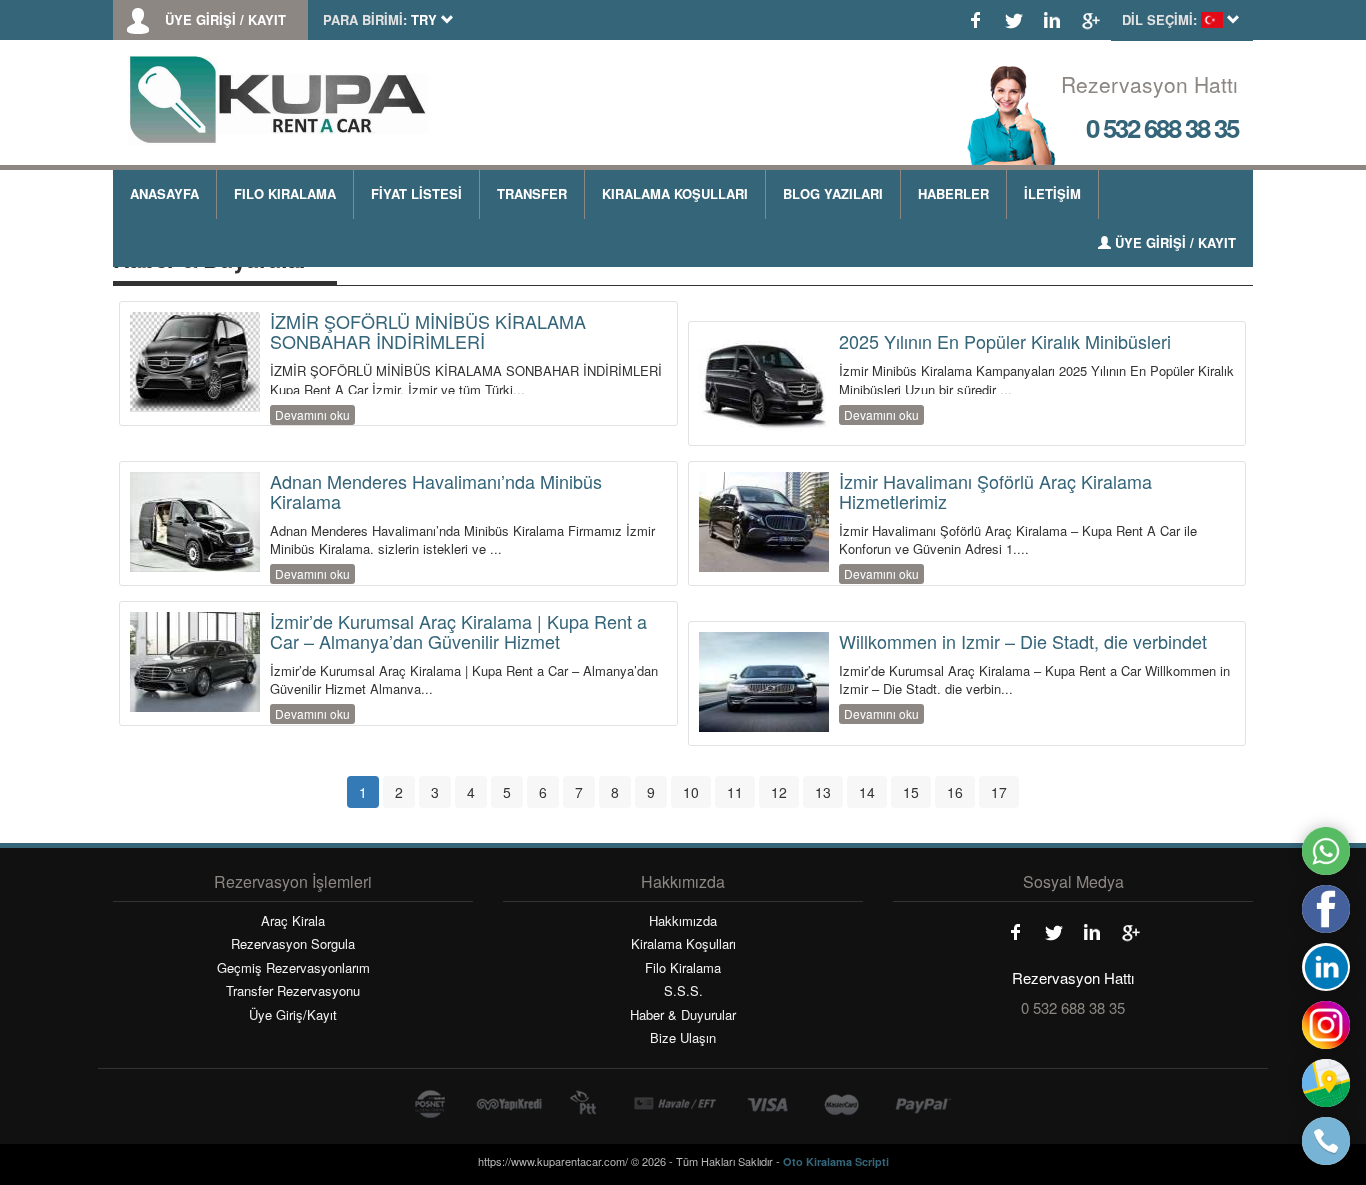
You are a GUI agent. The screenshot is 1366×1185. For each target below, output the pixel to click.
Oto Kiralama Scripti (836, 1161)
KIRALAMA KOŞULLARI (675, 193)
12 (779, 792)
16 (955, 792)
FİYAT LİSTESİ (416, 193)
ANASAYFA (164, 193)
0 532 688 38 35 (1162, 127)
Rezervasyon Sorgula (293, 944)
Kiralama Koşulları (683, 944)
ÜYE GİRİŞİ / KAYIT (225, 20)
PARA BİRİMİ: (365, 20)
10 (691, 792)
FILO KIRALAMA (285, 193)
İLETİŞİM (1052, 193)
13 (823, 792)
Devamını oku (312, 414)
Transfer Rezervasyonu (293, 991)
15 (911, 792)
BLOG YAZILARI (833, 193)
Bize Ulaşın (683, 1038)
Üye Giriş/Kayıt (293, 1015)
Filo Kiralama (683, 968)
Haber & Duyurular (683, 1015)
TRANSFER (532, 193)
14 (867, 792)
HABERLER (953, 193)
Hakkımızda (683, 921)
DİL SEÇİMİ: (1159, 20)
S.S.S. (683, 991)
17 (999, 792)
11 (735, 792)
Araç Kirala (293, 921)
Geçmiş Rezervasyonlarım (293, 968)
